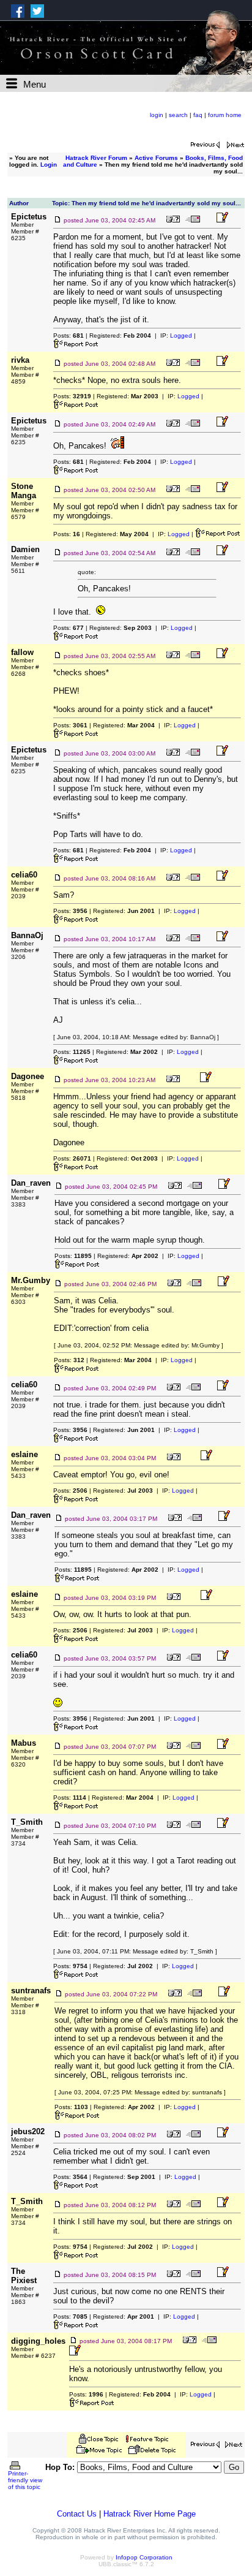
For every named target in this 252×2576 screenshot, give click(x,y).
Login (49, 165)
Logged (181, 335)
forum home (225, 115)
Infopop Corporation (144, 2557)
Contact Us (77, 2514)
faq (198, 115)
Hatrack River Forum (96, 158)
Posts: (69, 335)
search (178, 115)
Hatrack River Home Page (150, 2514)
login (157, 115)
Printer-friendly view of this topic (25, 2480)
